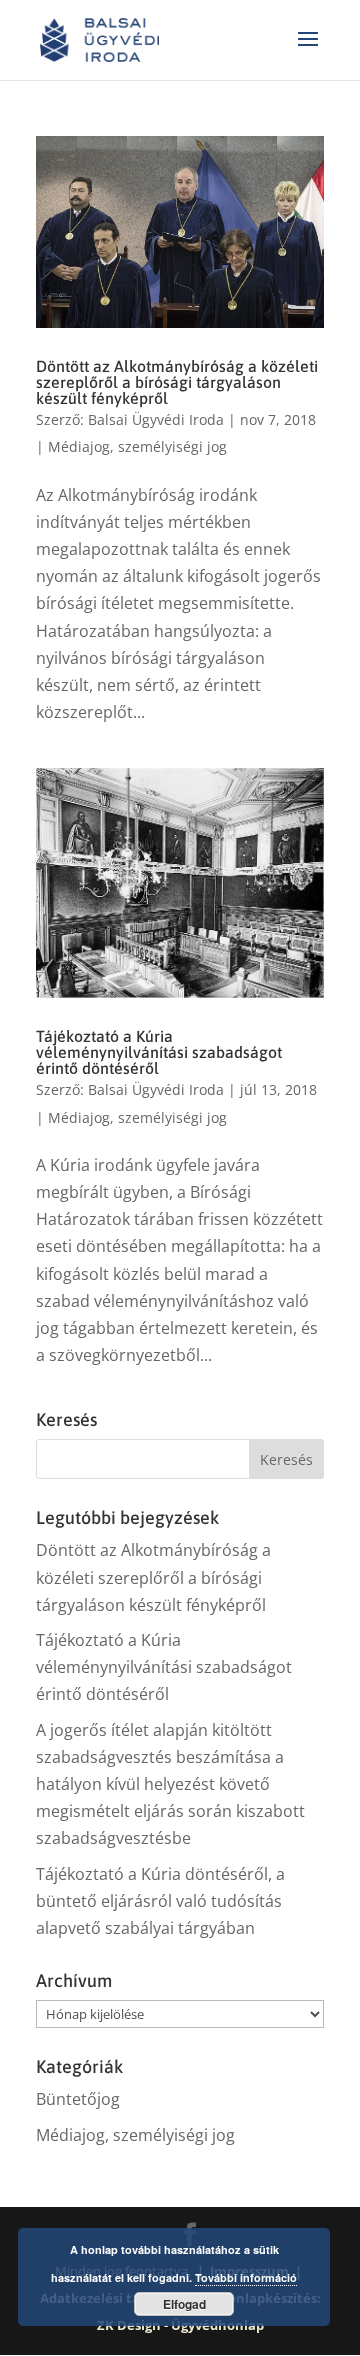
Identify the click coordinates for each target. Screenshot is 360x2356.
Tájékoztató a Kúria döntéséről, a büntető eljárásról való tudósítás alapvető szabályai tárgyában (160, 1901)
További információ (246, 2277)
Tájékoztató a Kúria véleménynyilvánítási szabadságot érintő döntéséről (159, 1052)
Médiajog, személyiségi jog (137, 446)
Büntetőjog (78, 2099)
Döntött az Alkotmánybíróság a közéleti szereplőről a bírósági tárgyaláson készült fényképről (177, 382)
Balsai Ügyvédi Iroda (156, 419)
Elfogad (184, 2304)
